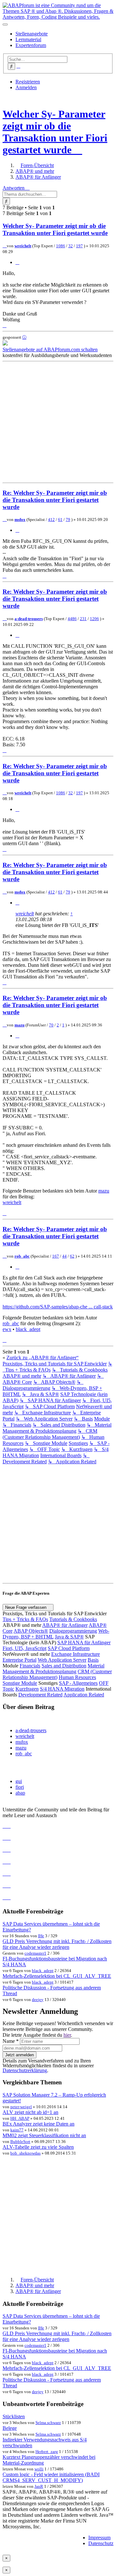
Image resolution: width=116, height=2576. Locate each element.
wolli (39, 2469)
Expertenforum (31, 45)
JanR (39, 2486)
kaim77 (17, 2130)
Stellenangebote (32, 34)
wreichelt (23, 246)
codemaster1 (35, 1953)
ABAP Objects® (31, 1631)
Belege (10, 2428)
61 (60, 519)
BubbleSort (20, 2142)
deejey (38, 2000)
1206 (94, 619)
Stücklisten (14, 2416)
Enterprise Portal (19, 1660)
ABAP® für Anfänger (65, 1625)
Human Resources (77, 1677)
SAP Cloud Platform (69, 1648)
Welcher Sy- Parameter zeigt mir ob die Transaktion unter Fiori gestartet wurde (55, 132)
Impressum (99, 2538)
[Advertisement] (58, 422)
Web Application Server (62, 1660)
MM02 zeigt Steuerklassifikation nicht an (44, 2135)
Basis (93, 1660)
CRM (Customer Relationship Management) (57, 1674)
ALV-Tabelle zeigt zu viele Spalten (38, 2147)
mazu (19, 1025)
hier (67, 2035)
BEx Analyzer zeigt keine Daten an (39, 2124)
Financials (30, 1666)
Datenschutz (101, 2543)
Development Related (40, 1695)
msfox (20, 519)
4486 (72, 619)
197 (79, 246)
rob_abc (22, 1256)
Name (11, 2041)
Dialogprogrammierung (73, 1631)
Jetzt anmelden (19, 2055)
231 (83, 619)
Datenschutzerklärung (25, 2070)
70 (51, 1025)
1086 (61, 246)
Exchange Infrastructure (76, 1654)
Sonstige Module (20, 1683)
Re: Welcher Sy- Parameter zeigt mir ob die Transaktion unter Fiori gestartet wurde (55, 500)
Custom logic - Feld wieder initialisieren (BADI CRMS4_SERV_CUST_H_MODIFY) (51, 2477)
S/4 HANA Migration (62, 1689)
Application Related (84, 1695)
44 (64, 1256)
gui (19, 1781)
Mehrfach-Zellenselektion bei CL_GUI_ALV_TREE (57, 1976)
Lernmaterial (28, 39)
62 (72, 1256)
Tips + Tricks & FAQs (25, 1619)
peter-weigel (21, 2107)
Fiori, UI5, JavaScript (24, 1648)
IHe (41, 1936)
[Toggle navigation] (5, 24)
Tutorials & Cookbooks (73, 1619)
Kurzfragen (27, 1689)
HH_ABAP (20, 2118)
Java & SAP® (69, 1637)
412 (51, 519)
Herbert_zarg (47, 2452)
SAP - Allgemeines (78, 1683)
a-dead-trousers (29, 619)
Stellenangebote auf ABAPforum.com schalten (50, 349)
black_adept (28, 1329)
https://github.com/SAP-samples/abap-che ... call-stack (58, 1307)
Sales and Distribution (64, 1666)
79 (68, 519)
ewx (7, 1329)
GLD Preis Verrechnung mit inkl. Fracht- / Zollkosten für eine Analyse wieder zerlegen (57, 1944)
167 (56, 1256)
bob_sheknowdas (25, 2153)
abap (20, 1793)
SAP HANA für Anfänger (84, 1642)
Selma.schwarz (48, 2423)
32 (71, 246)
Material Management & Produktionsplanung (53, 1669)
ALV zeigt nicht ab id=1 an (30, 2112)
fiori (20, 1787)
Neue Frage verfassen (26, 1607)
